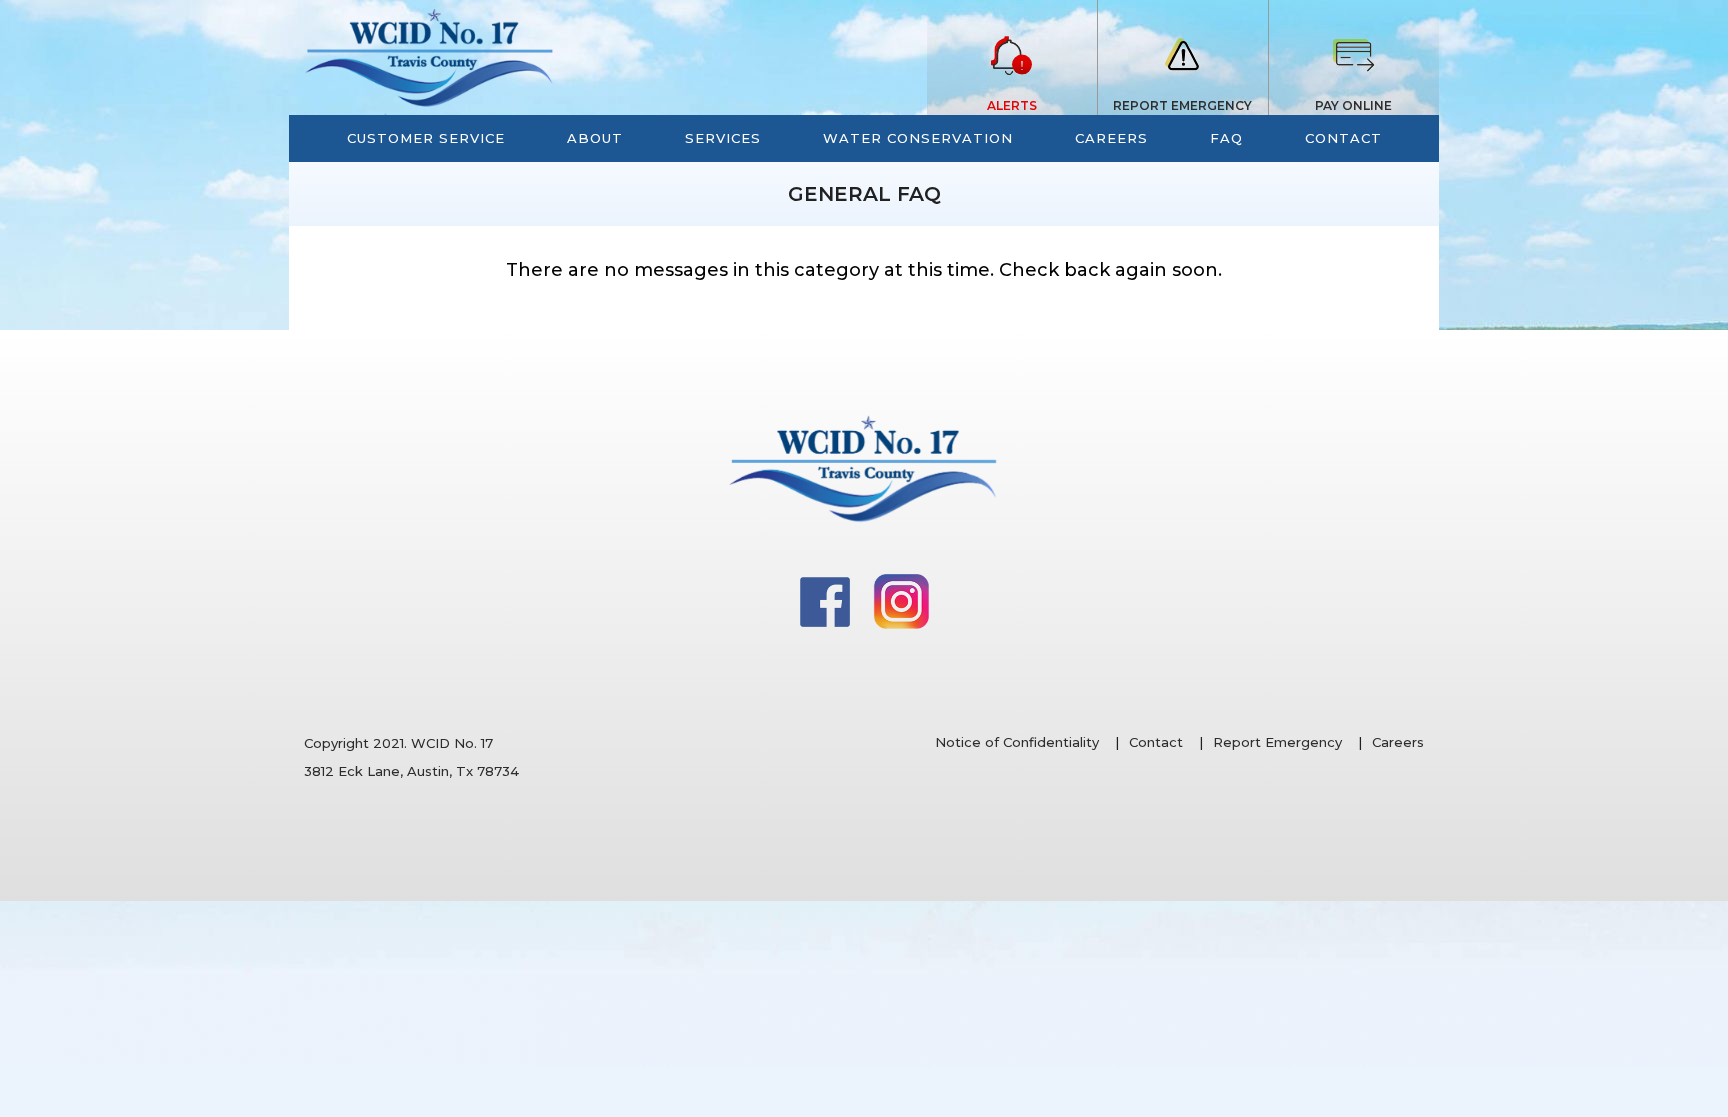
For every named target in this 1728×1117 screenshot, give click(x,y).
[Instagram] (901, 600)
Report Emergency (1277, 742)
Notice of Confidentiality (1017, 742)
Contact (1156, 742)
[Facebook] (827, 600)
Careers (1398, 742)
